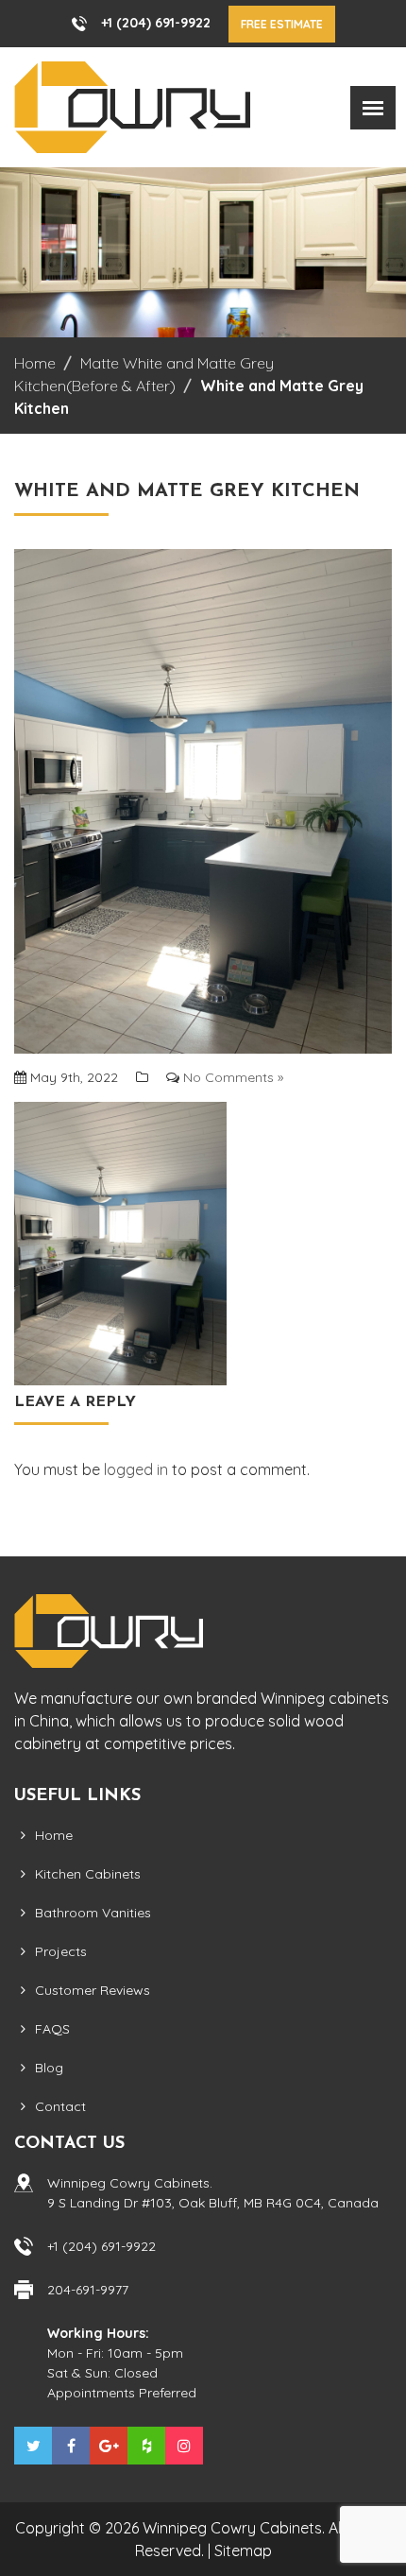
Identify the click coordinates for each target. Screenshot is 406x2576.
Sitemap (243, 2550)
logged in (136, 1469)
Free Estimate (282, 24)
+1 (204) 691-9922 (156, 23)
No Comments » (233, 1077)
